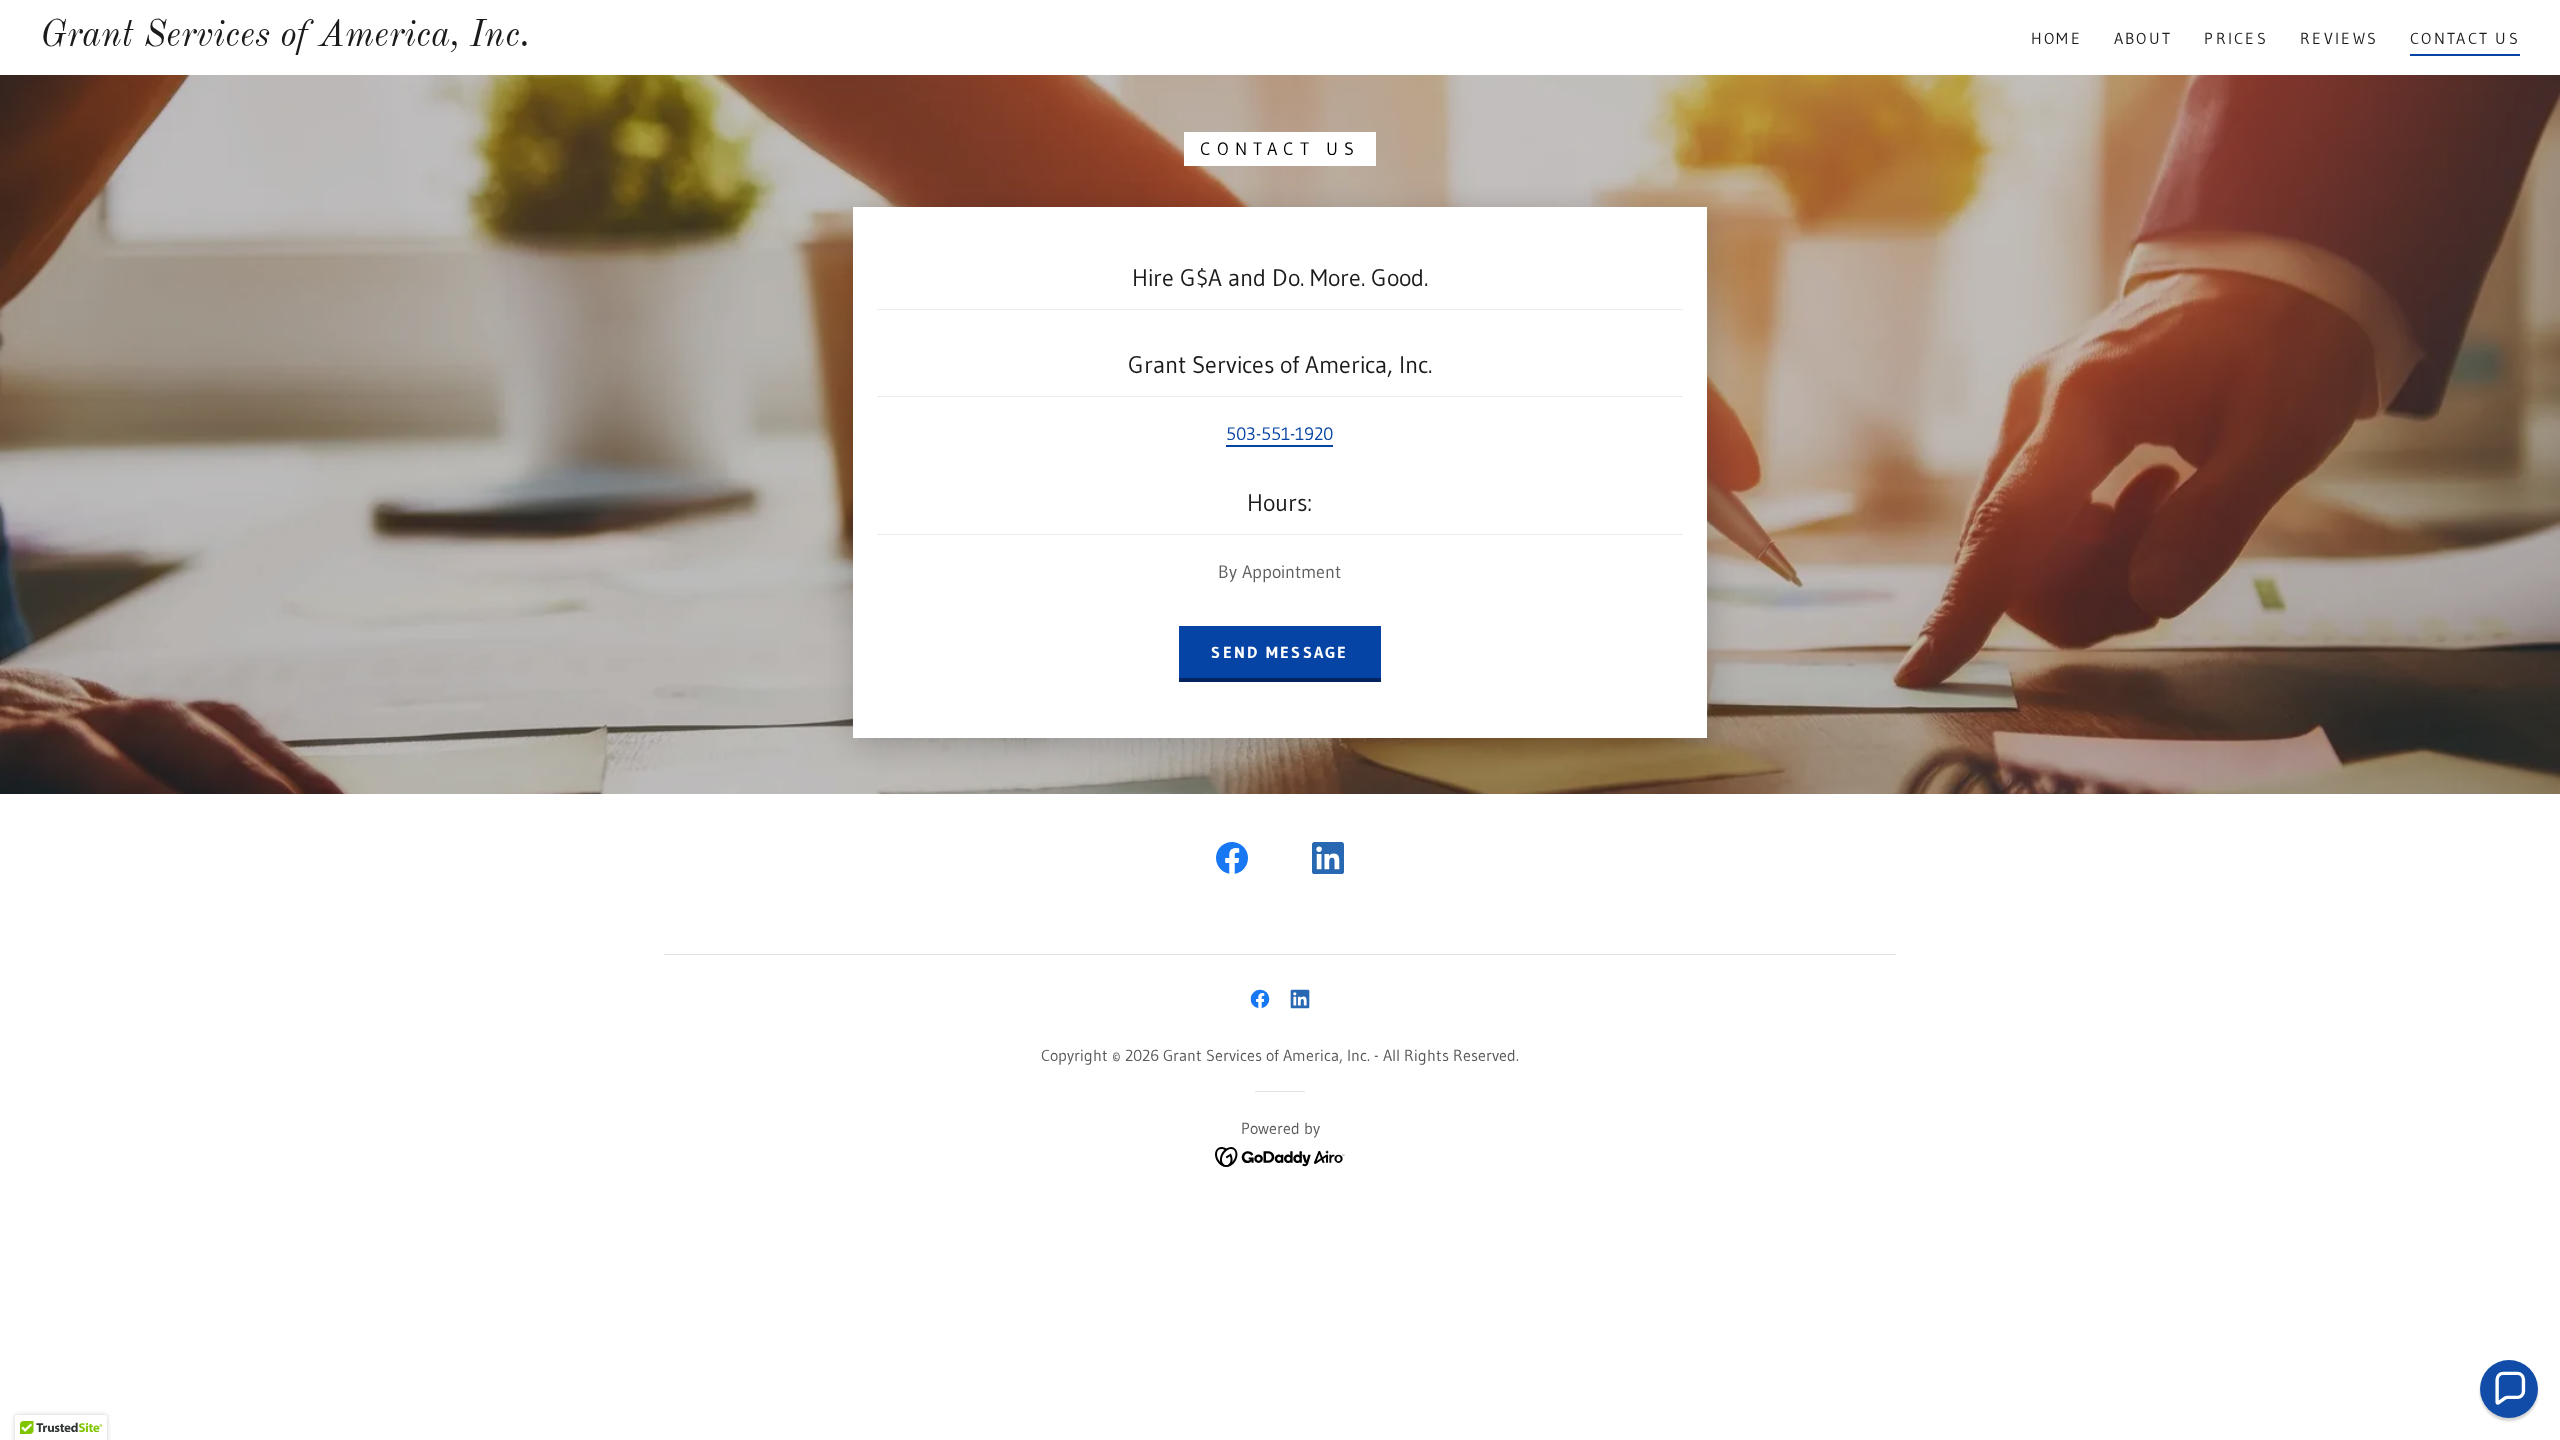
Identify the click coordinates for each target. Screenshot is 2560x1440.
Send (256, 847)
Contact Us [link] (2465, 38)
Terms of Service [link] (448, 770)
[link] (285, 40)
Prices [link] (2236, 38)
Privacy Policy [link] (328, 770)
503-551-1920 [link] (1279, 434)
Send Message (1279, 652)
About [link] (2143, 38)
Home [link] (2056, 38)
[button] (2509, 1389)
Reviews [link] (2339, 38)
